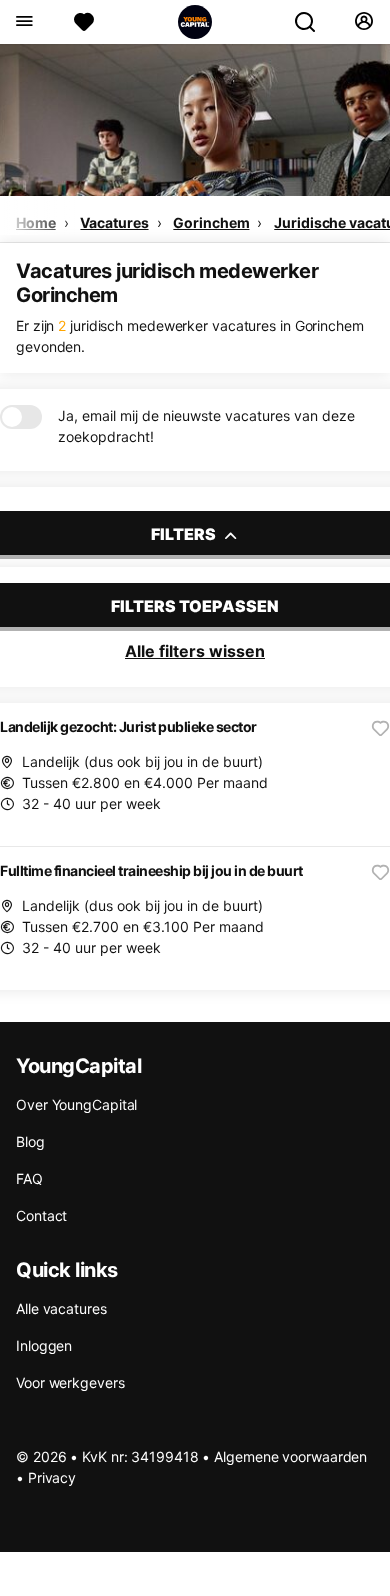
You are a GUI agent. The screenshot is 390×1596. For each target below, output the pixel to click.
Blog (30, 1141)
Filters (185, 534)
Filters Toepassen (195, 606)
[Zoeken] (313, 22)
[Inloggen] (363, 22)
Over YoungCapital (76, 1104)
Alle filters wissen (195, 651)
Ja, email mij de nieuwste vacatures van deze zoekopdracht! (206, 426)
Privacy (52, 1477)
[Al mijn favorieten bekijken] (84, 22)
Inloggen (44, 1345)
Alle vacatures (61, 1308)
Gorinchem (211, 222)
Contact (41, 1215)
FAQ (29, 1178)
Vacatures (114, 222)
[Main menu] (23, 22)
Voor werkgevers (70, 1382)
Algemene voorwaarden (290, 1456)
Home (36, 222)
